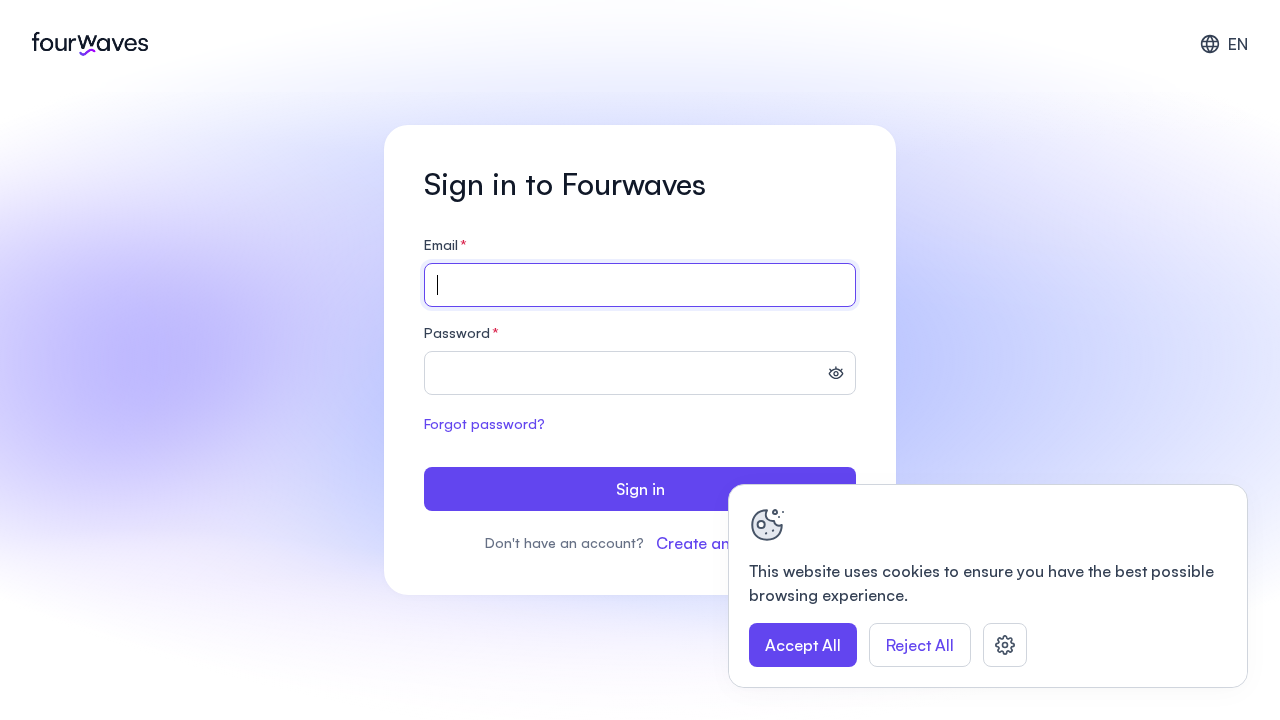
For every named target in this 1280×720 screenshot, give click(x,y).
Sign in (640, 489)
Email (445, 244)
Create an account (725, 543)
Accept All (803, 645)
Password (461, 332)
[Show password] (836, 375)
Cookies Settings (1005, 645)
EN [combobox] (1238, 44)
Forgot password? (484, 423)
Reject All (920, 645)
